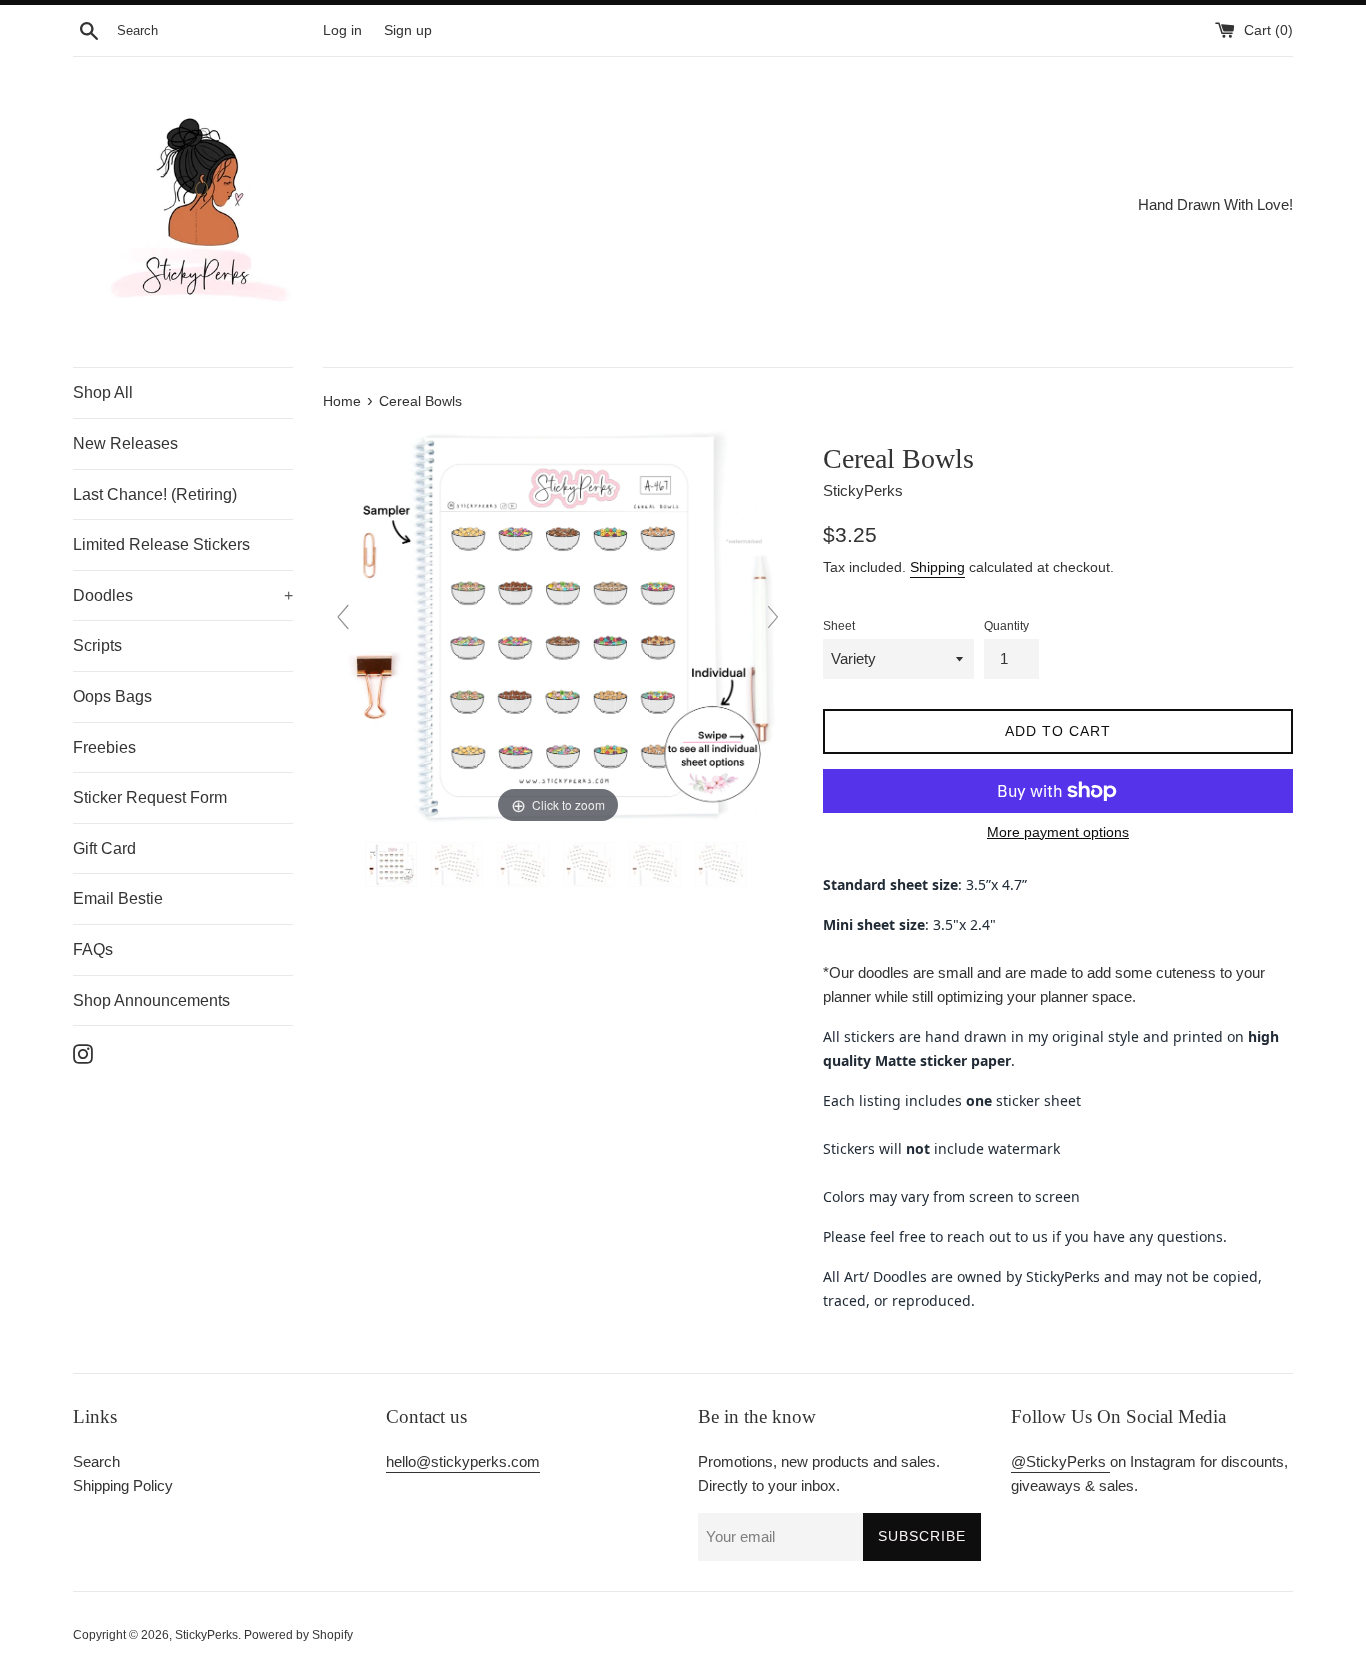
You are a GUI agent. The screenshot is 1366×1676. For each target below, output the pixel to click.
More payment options (1058, 832)
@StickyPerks (1060, 1461)
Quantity (1006, 626)
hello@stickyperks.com (463, 1461)
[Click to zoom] (558, 625)
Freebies (104, 747)
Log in (342, 30)
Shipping (937, 567)
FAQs (93, 949)
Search (96, 1461)
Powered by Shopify (298, 1635)
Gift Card (104, 848)
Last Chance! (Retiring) (155, 494)
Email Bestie (118, 898)
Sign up (408, 30)
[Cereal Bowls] (393, 864)
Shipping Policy (123, 1485)
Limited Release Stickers (161, 544)
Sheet (839, 626)
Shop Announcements (151, 1000)
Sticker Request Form (150, 797)
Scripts (97, 645)
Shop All (103, 392)
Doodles (183, 595)
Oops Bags (112, 696)
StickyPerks (206, 1635)
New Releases (125, 443)
